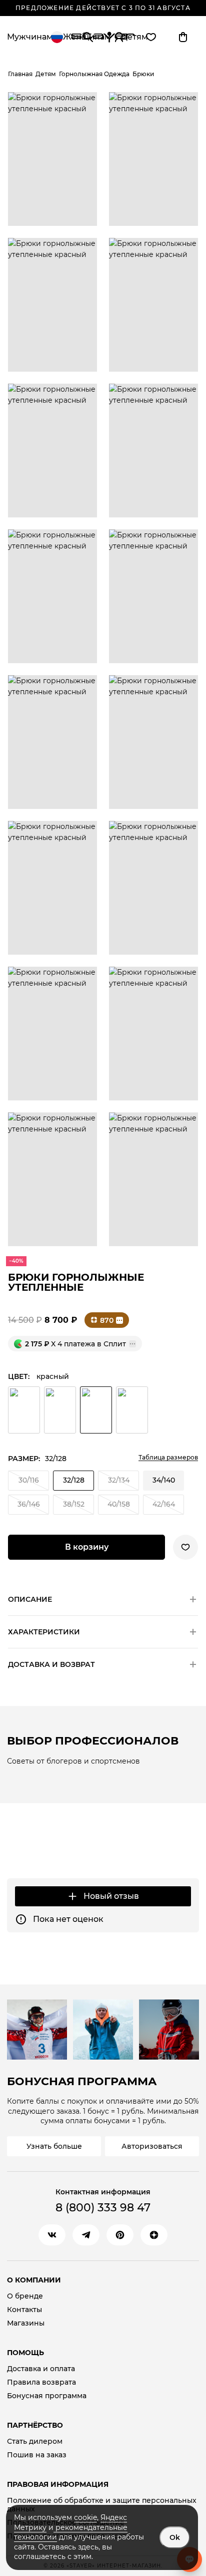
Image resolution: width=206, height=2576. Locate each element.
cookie (85, 2517)
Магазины (26, 2323)
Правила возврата (41, 2382)
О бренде (25, 2296)
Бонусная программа (47, 2396)
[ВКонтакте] (52, 2235)
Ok (175, 2537)
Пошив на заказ (37, 2455)
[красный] (96, 1410)
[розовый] (60, 1410)
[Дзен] (154, 2235)
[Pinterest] (120, 2235)
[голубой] (132, 1410)
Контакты (24, 2310)
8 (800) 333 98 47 (103, 2208)
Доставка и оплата (41, 2369)
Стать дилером (35, 2442)
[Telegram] (86, 2235)
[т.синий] (24, 1410)
